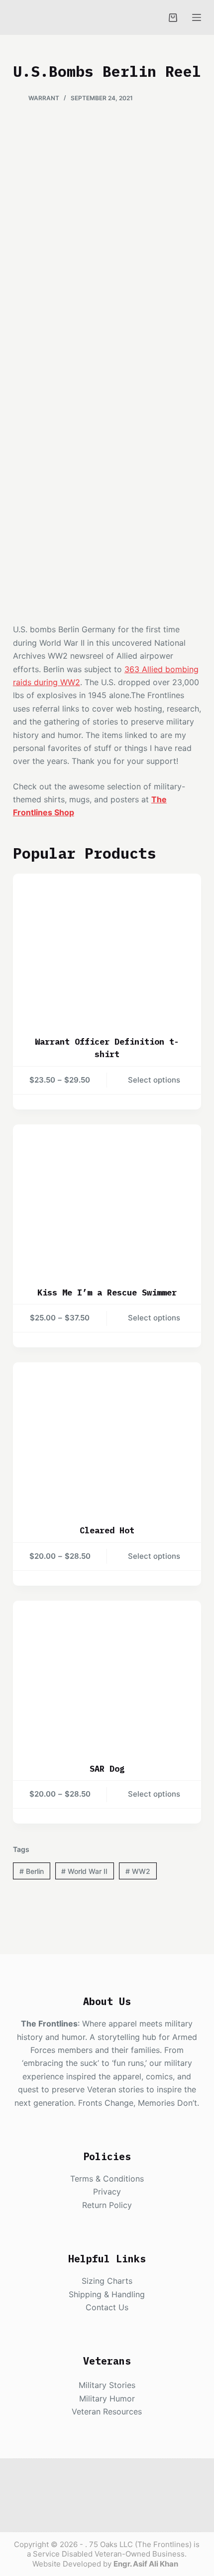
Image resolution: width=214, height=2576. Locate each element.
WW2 (138, 1871)
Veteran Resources (107, 2411)
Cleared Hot (107, 1530)
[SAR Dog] (107, 1675)
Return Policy (107, 2205)
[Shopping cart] (173, 18)
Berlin (32, 1871)
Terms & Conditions (107, 2179)
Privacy (107, 2192)
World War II (84, 1871)
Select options (154, 1080)
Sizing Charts (107, 2281)
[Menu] (197, 17)
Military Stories (107, 2385)
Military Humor (107, 2398)
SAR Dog (107, 1769)
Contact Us (107, 2307)
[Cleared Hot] (107, 1437)
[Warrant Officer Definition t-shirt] (107, 948)
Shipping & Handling (107, 2294)
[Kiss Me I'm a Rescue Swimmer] (107, 1199)
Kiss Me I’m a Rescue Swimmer (107, 1292)
